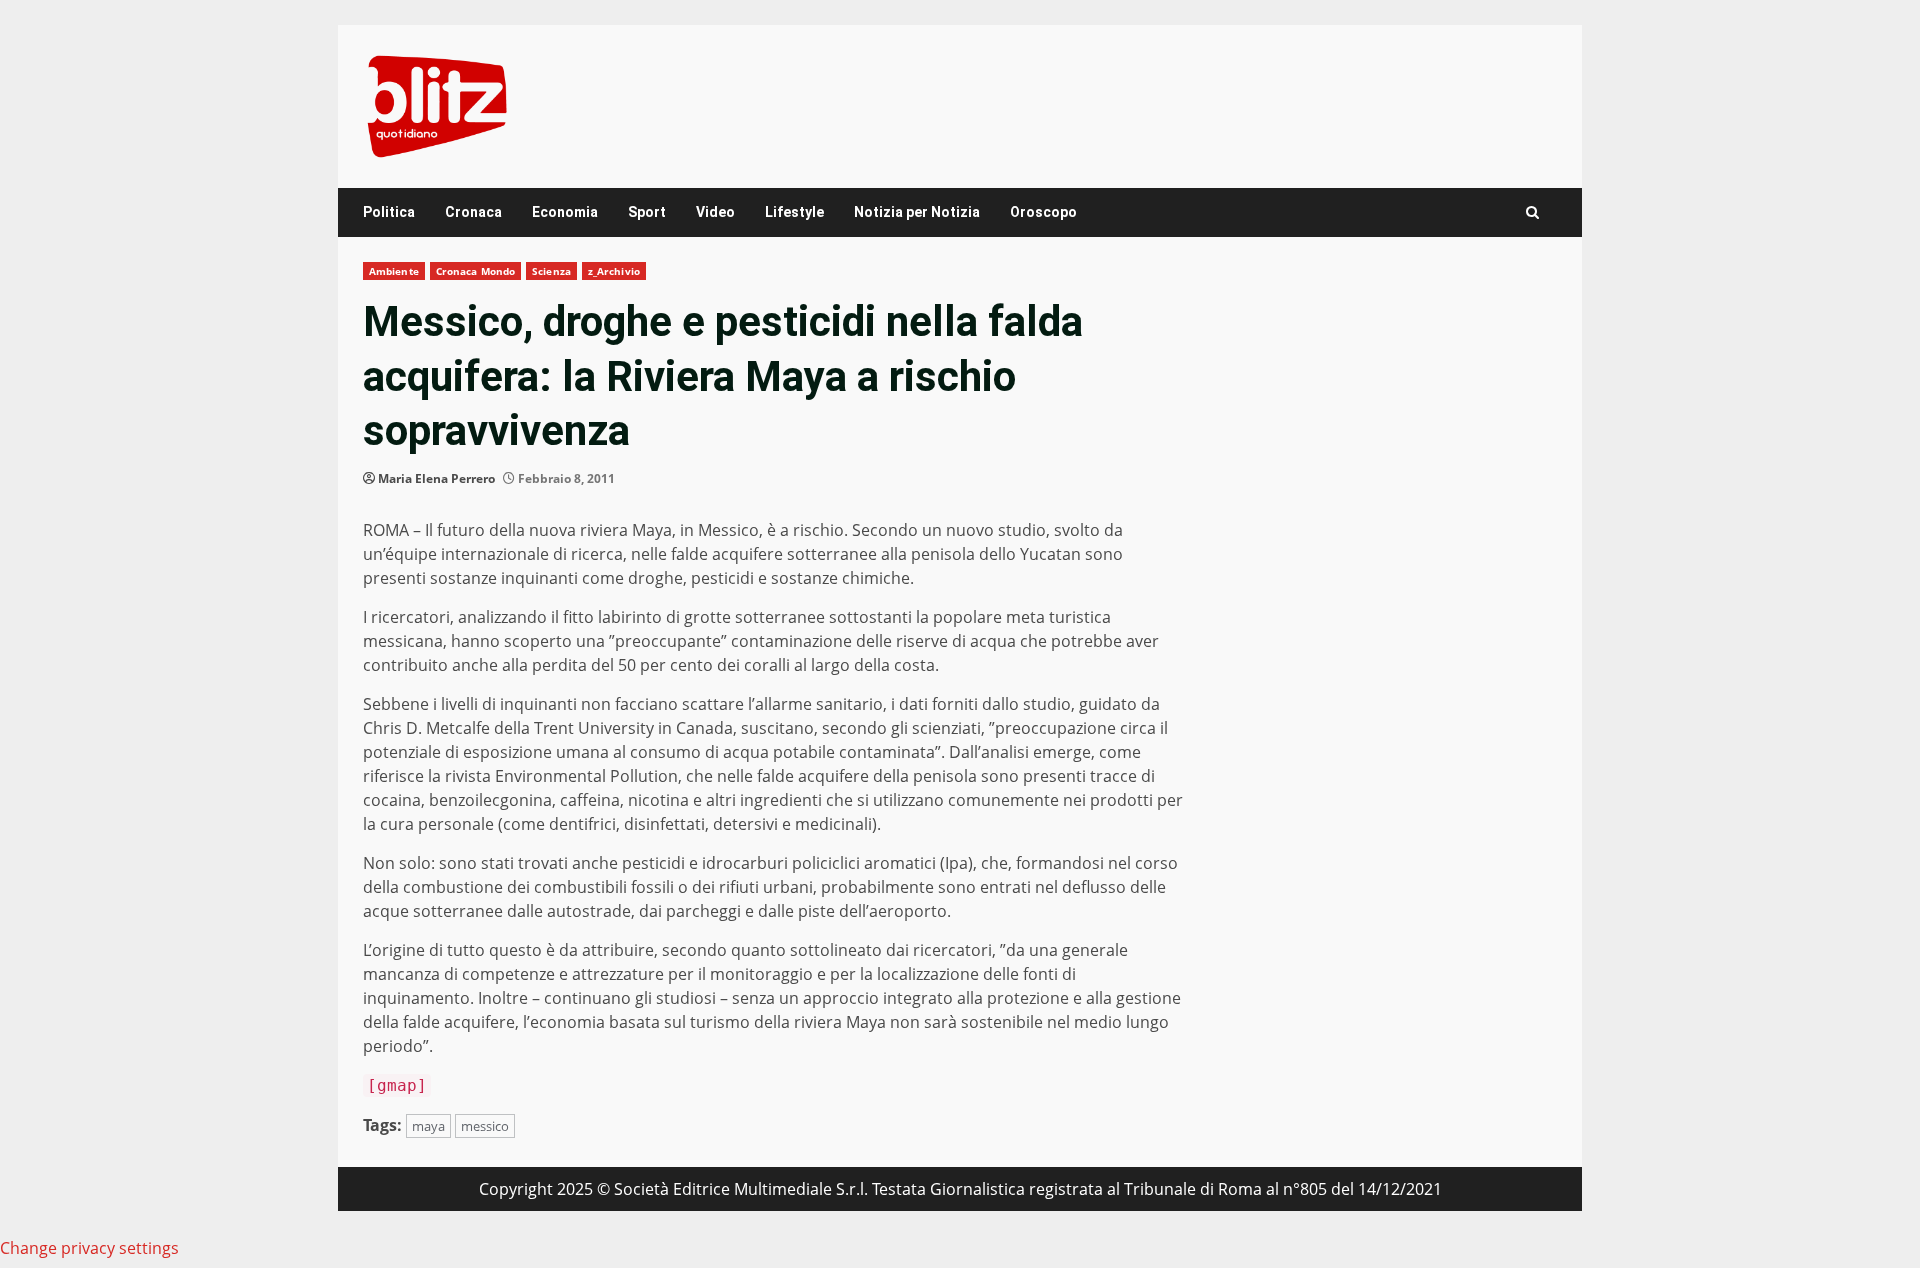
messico (485, 1126)
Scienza (551, 271)
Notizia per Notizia (917, 212)
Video (715, 212)
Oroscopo (1043, 212)
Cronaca (473, 212)
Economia (565, 212)
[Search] (1532, 212)
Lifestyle (794, 212)
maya (428, 1126)
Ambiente (394, 271)
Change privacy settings (89, 1248)
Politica (389, 212)
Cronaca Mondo (475, 271)
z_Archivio (614, 271)
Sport (647, 212)
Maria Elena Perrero (436, 478)
